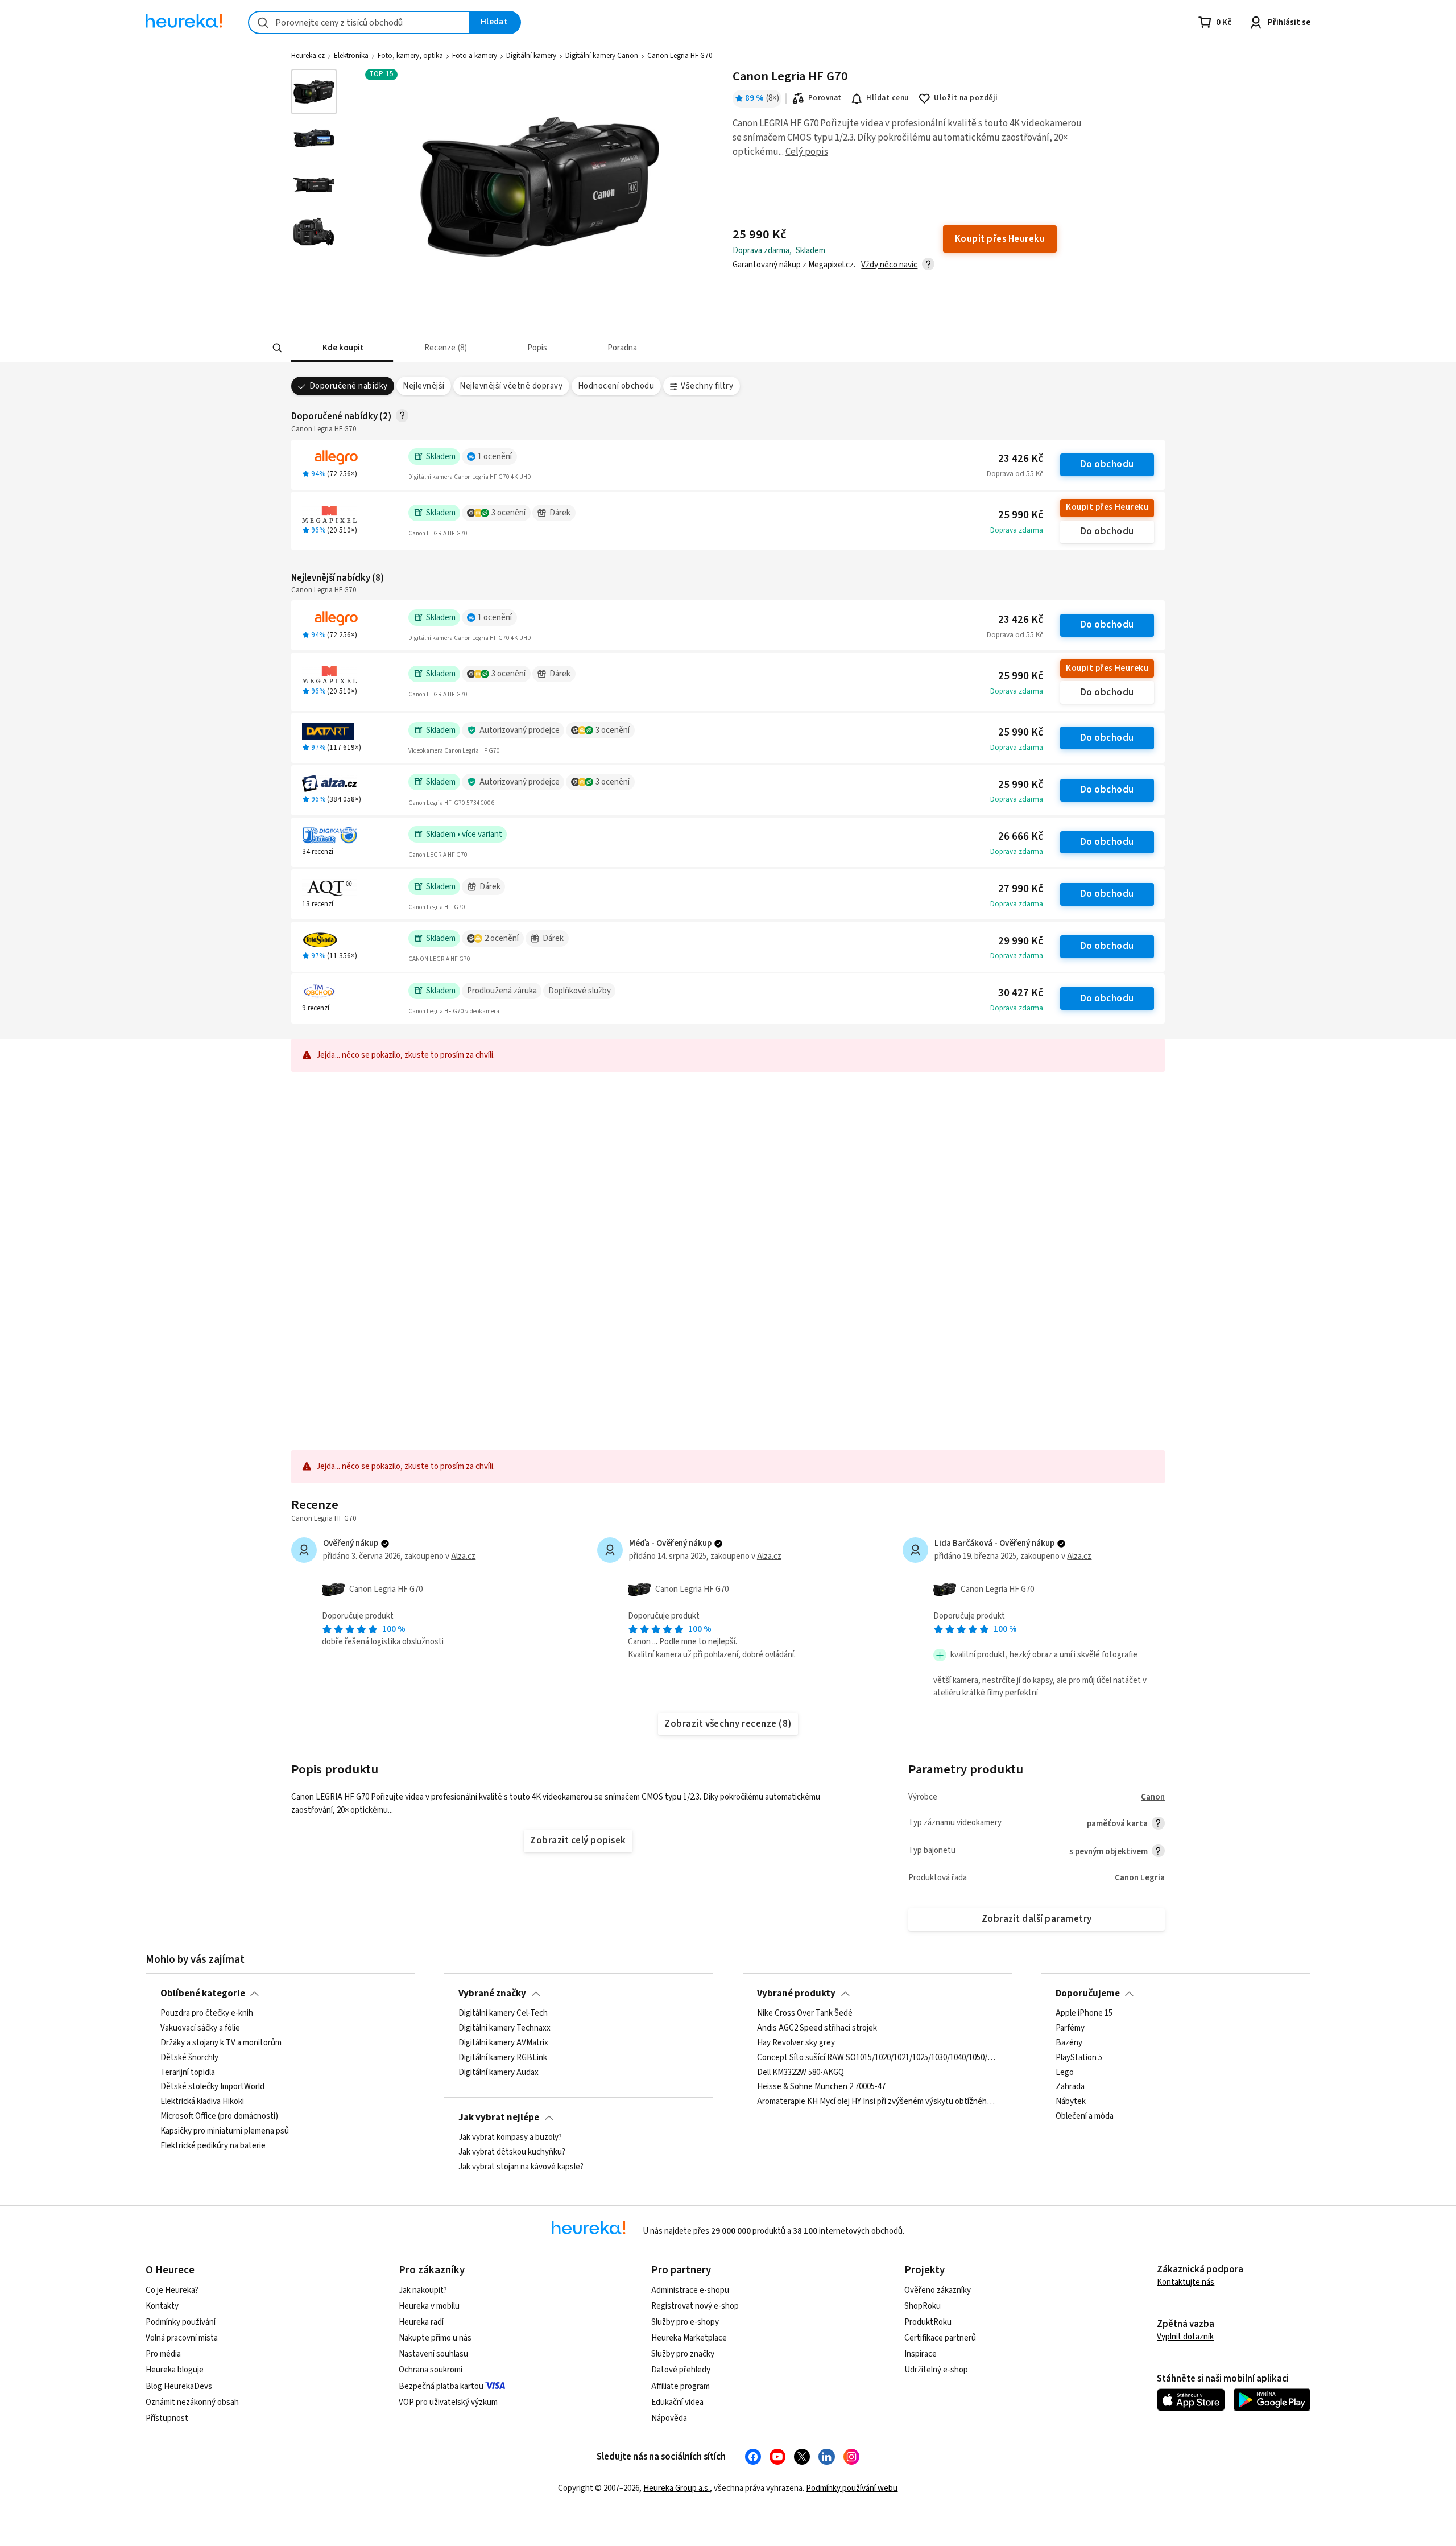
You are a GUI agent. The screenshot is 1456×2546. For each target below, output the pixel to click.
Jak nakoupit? (423, 2290)
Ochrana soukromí (431, 2370)
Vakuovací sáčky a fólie (200, 2028)
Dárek (560, 513)
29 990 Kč (1021, 941)
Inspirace (921, 2354)
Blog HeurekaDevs (179, 2386)
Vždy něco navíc (889, 265)
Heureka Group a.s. (677, 2488)
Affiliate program (681, 2386)
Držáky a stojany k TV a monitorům (221, 2043)
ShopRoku (923, 2306)
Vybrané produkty (796, 1994)
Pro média (163, 2354)
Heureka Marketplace (689, 2338)
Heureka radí (421, 2322)
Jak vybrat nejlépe (499, 2118)
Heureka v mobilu (429, 2306)
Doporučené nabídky (349, 386)
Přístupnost (167, 2418)
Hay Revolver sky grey (796, 2043)
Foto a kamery (475, 56)
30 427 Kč (1021, 993)
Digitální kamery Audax (499, 2072)
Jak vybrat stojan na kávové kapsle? (521, 2167)
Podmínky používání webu (852, 2488)
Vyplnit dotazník (1185, 2337)
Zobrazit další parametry (1037, 1919)
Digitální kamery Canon (602, 56)
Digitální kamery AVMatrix (503, 2043)
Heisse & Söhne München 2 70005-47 (821, 2087)
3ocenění (508, 513)
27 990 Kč (1021, 889)
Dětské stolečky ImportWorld (212, 2087)
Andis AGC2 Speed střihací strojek (817, 2028)
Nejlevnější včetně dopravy (511, 386)
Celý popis (807, 152)
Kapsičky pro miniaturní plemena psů (225, 2131)
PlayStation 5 (1079, 2058)
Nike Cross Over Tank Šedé (805, 2013)
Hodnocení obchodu (616, 386)
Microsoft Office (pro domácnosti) (219, 2116)
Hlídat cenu (888, 98)
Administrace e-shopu (690, 2290)
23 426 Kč (1021, 459)
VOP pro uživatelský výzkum (448, 2402)
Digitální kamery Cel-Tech (503, 2013)
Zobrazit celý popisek (578, 1841)
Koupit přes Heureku (1107, 507)
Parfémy (1070, 2028)
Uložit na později (966, 98)
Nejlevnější (423, 386)
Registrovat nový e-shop (695, 2306)
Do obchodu (1107, 464)
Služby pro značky (683, 2354)
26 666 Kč (1021, 837)
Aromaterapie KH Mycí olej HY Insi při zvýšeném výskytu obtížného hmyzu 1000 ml (877, 2102)
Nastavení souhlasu (433, 2354)
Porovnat (825, 98)
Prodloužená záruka (502, 991)
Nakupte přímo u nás (435, 2338)
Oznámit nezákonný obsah (192, 2402)
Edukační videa (677, 2402)
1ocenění (495, 457)
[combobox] (359, 22)
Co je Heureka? (172, 2290)
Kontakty (162, 2306)
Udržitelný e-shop (936, 2370)
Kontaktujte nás (1186, 2282)
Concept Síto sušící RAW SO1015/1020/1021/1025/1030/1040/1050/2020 (877, 2058)
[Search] (278, 348)
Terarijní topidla (188, 2072)
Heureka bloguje (175, 2370)
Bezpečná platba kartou (441, 2386)
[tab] (342, 348)
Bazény (1069, 2043)
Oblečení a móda (1085, 2116)
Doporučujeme (1088, 1994)
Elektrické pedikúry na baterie (213, 2146)
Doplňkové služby (580, 991)
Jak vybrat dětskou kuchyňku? (512, 2152)
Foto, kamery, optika (410, 56)
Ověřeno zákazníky (938, 2290)
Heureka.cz (308, 56)
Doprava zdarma (1017, 530)
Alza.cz (463, 1556)
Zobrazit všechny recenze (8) (728, 1724)
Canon (1153, 1797)
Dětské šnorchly (189, 2058)
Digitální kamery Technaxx (504, 2028)
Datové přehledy (681, 2370)
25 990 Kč (1021, 515)
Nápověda (669, 2418)
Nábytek (1071, 2102)
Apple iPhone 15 (1084, 2013)
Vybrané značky (492, 1994)
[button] (342, 348)
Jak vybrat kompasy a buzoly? (510, 2138)
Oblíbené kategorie (203, 1994)
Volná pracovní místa (182, 2338)
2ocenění (502, 938)
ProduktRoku (928, 2322)
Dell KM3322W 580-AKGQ (801, 2072)
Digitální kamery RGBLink (503, 2058)
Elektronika (351, 56)
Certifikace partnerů (940, 2338)
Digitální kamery (531, 56)
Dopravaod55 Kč (1015, 474)
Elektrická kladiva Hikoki (202, 2102)
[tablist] (660, 348)
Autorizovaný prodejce (520, 730)
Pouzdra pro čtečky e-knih (207, 2013)
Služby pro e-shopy (685, 2322)
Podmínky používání (181, 2322)
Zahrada (1070, 2087)
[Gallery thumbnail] (314, 92)
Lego (1065, 2072)
